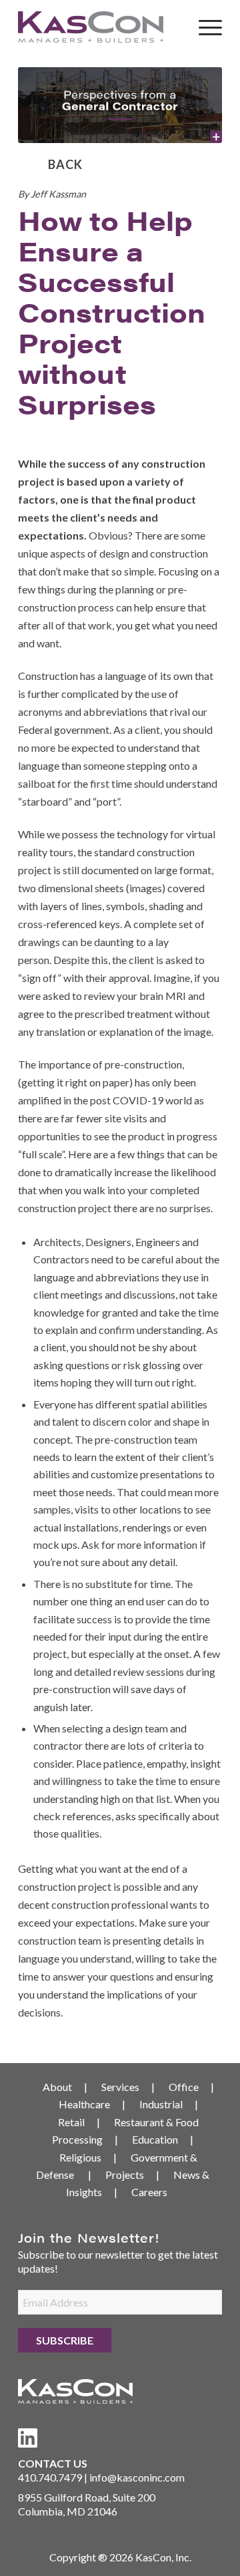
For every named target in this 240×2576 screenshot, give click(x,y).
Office (184, 2087)
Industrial (161, 2104)
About (57, 2087)
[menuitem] (204, 27)
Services (120, 2087)
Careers (149, 2192)
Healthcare (84, 2104)
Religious (80, 2157)
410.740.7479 (50, 2477)
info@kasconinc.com (137, 2477)
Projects (125, 2174)
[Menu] (204, 27)
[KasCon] (100, 27)
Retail (71, 2122)
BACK (65, 164)
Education (155, 2139)
